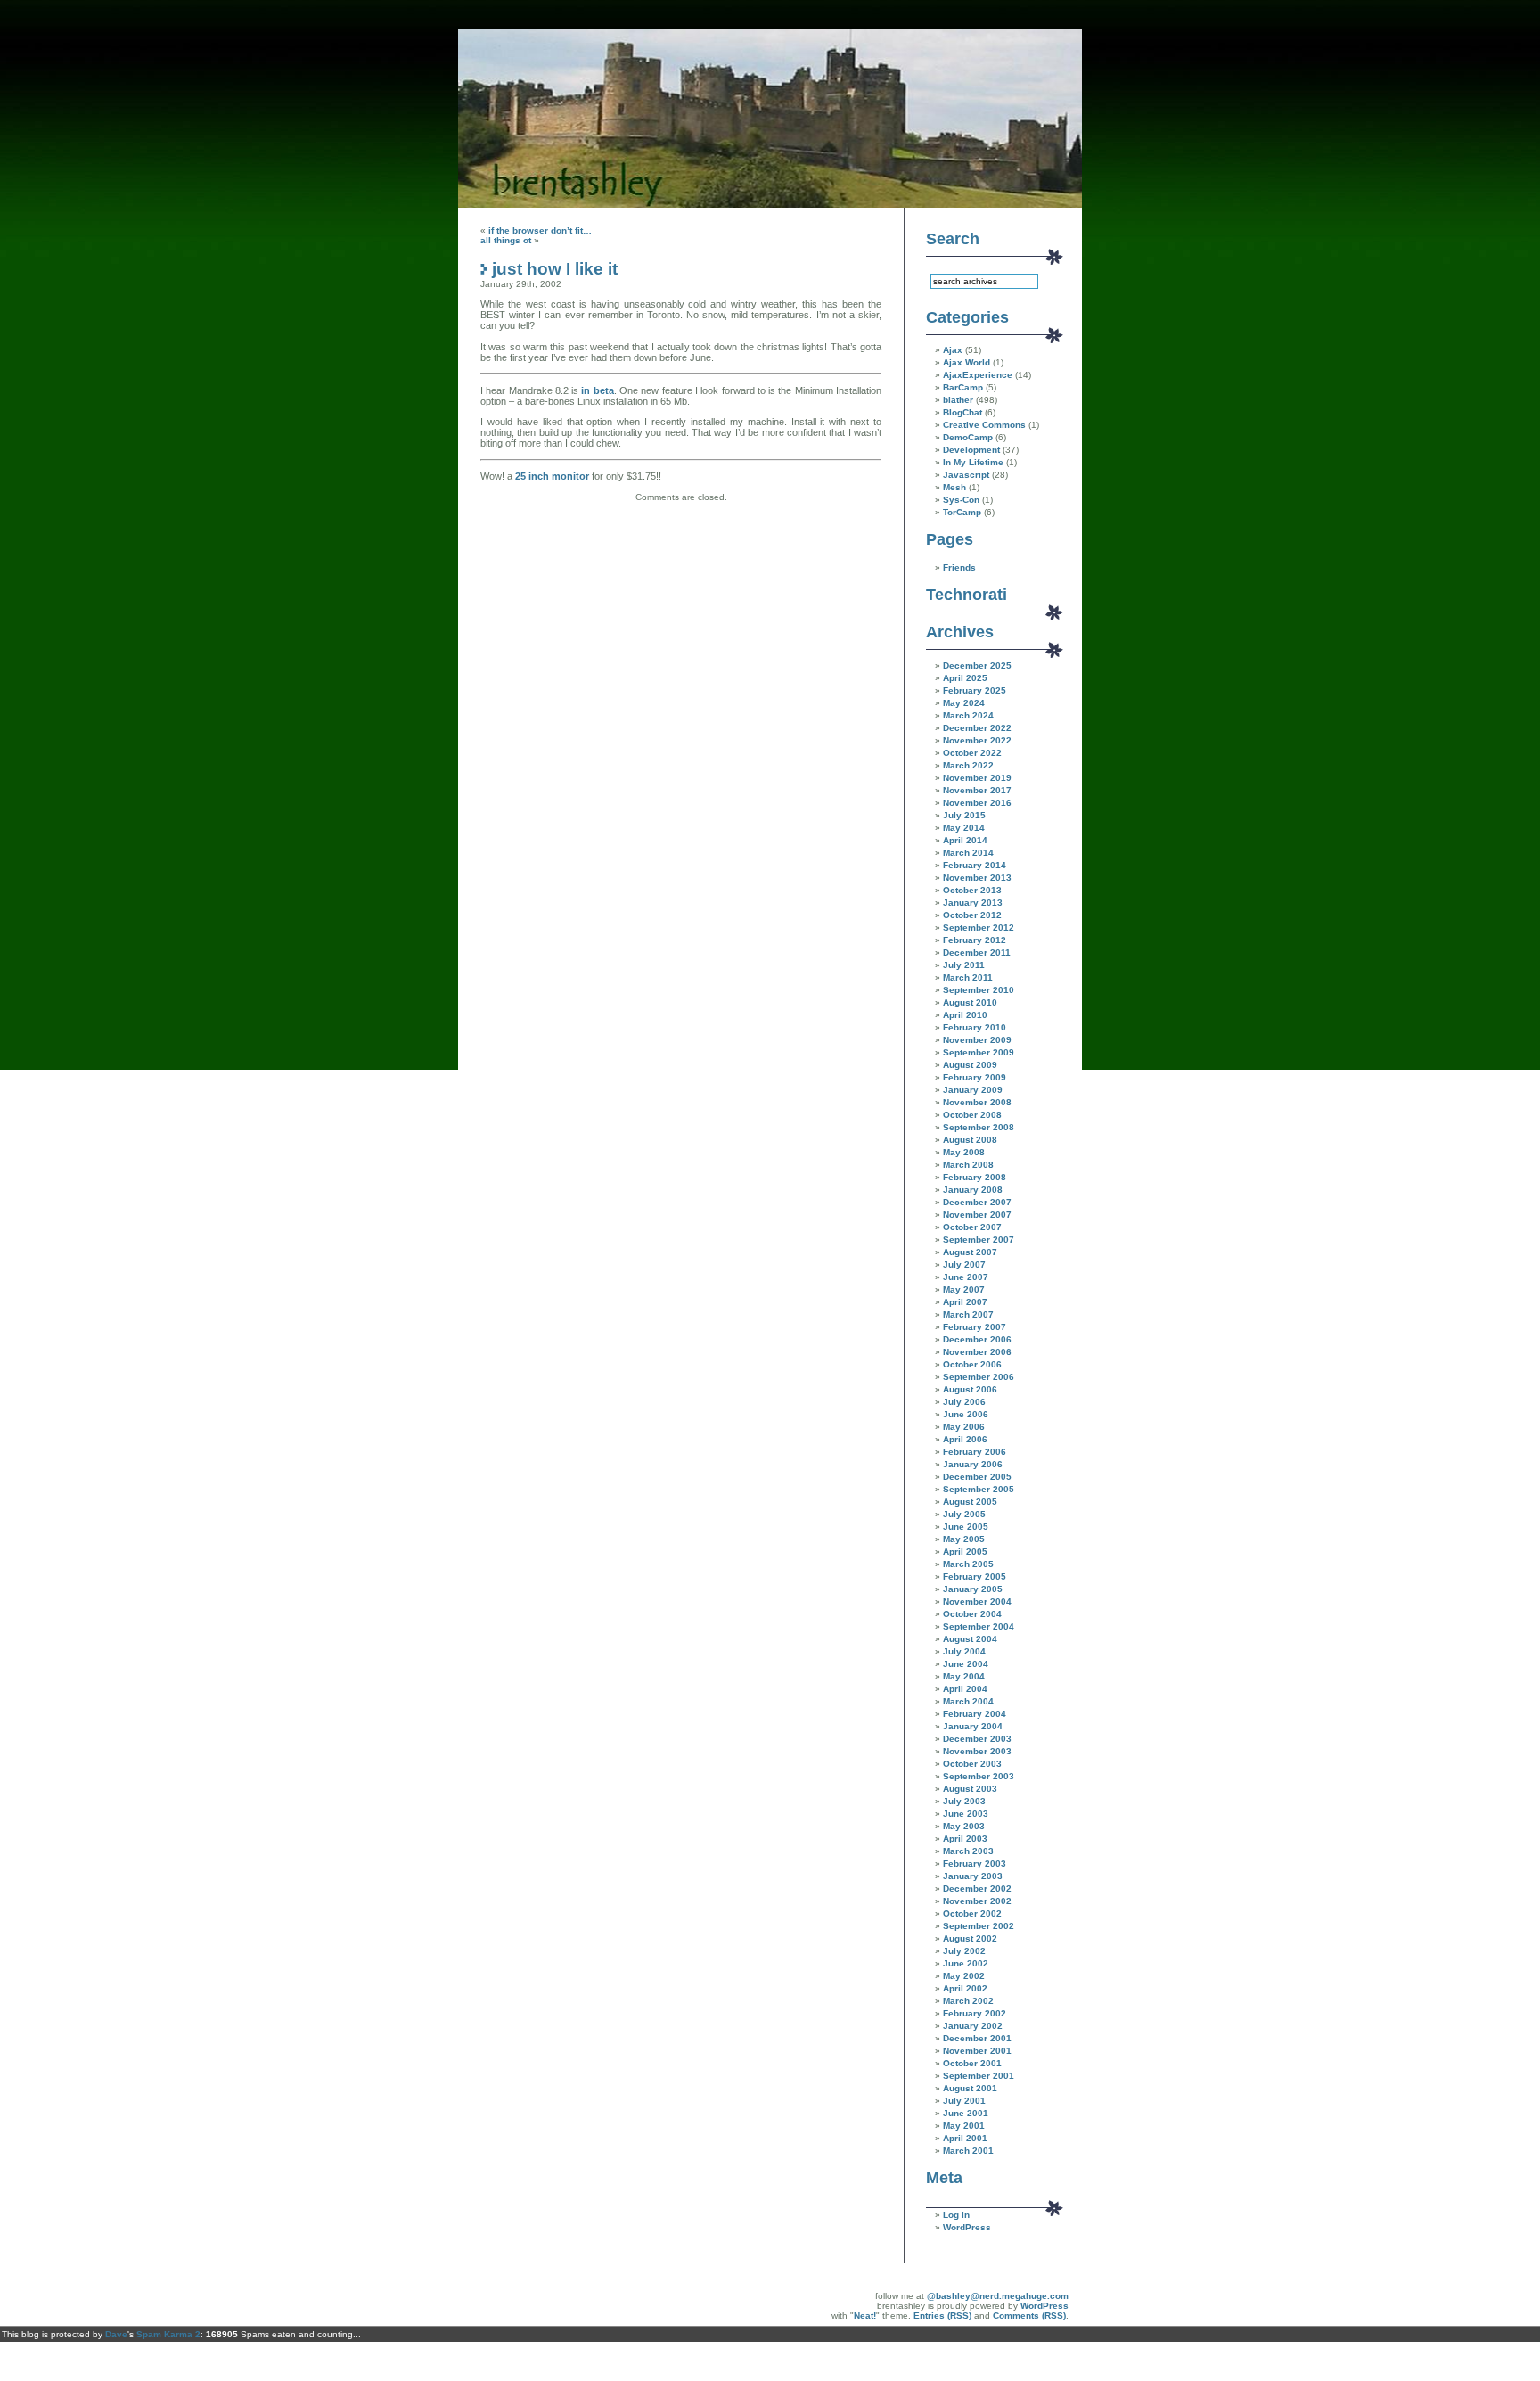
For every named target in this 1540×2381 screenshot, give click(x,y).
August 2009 (970, 1065)
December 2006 (977, 1339)
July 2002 (964, 1951)
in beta (597, 390)
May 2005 (964, 1539)
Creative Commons (984, 425)
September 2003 (979, 1776)
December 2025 (977, 665)
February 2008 (975, 1177)
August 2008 (970, 1140)
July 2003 (964, 1801)
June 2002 (966, 1963)
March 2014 (968, 853)
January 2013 (973, 903)
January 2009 (973, 1090)
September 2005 (979, 1489)
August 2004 (970, 1639)
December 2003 (977, 1739)
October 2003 (972, 1764)
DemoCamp (968, 437)
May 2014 (964, 828)
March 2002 (968, 2001)
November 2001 (977, 2051)
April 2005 (965, 1552)
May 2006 (964, 1427)
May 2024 (964, 703)
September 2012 (979, 928)
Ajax (953, 350)
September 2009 (979, 1052)
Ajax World (967, 362)
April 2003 (965, 1839)
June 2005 (966, 1527)
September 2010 (979, 990)
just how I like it (555, 268)
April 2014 (965, 840)
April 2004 (965, 1689)
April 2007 (965, 1302)
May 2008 (964, 1152)
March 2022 (968, 765)
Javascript (966, 475)
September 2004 (979, 1626)
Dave (116, 2334)
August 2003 (970, 1789)
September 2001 (979, 2076)
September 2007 (979, 1240)
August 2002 (970, 1938)
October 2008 (972, 1115)
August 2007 (970, 1252)
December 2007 (977, 1202)
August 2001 (970, 2088)
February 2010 (975, 1027)
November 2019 (977, 778)
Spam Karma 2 (168, 2334)
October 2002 (972, 1913)
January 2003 (973, 1876)
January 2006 (973, 1464)
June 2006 (966, 1414)
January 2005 (973, 1589)
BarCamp (963, 387)
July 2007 (964, 1264)
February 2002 (975, 2013)
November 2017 (977, 790)
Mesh (954, 487)
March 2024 (968, 715)
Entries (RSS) (942, 2315)
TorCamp (962, 512)
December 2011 (977, 952)
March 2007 (968, 1314)
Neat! (865, 2315)
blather (958, 400)
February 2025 (975, 690)
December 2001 (977, 2038)
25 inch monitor (553, 476)
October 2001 (972, 2063)
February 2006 (975, 1452)
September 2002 (979, 1926)
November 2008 (977, 1102)
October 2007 (972, 1227)
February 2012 (975, 940)
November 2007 (977, 1215)
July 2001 (964, 2101)
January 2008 (973, 1190)
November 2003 (977, 1751)
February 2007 (975, 1327)
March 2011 (968, 977)
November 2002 (977, 1901)
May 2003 (964, 1826)
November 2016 (977, 803)
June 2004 (966, 1664)
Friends (959, 567)
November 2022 (977, 740)
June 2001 (966, 2113)
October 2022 (972, 753)
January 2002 (973, 2026)
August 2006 (970, 1389)
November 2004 (977, 1601)
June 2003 (966, 1814)
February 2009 (975, 1077)
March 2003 (968, 1851)
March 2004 (968, 1701)
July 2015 (964, 815)
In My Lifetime (973, 462)
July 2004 (964, 1651)
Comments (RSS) (1029, 2315)
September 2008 (979, 1127)
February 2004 (975, 1714)
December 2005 (977, 1477)
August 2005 (970, 1502)
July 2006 (964, 1402)
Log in (956, 2215)
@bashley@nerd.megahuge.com (998, 2296)
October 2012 (972, 915)
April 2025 (965, 678)
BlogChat (962, 412)
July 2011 (964, 965)
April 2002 (965, 1988)
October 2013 (972, 890)
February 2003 (975, 1864)
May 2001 (964, 2126)
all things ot (506, 240)
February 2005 (975, 1576)
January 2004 (973, 1726)
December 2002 (977, 1888)
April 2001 (965, 2138)
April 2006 (965, 1439)
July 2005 (964, 1514)
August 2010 (970, 1002)
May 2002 (964, 1976)
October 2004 (972, 1614)
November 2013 (977, 878)
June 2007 (966, 1277)
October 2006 (972, 1364)
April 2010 (965, 1015)
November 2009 (977, 1040)
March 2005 (968, 1564)
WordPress (967, 2227)
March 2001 (968, 2151)
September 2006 (979, 1377)
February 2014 (975, 865)
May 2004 (964, 1676)
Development (971, 450)
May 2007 (964, 1289)
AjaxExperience (978, 375)
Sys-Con (961, 500)
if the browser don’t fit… (540, 230)
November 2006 (977, 1352)
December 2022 (977, 728)
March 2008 (968, 1165)
